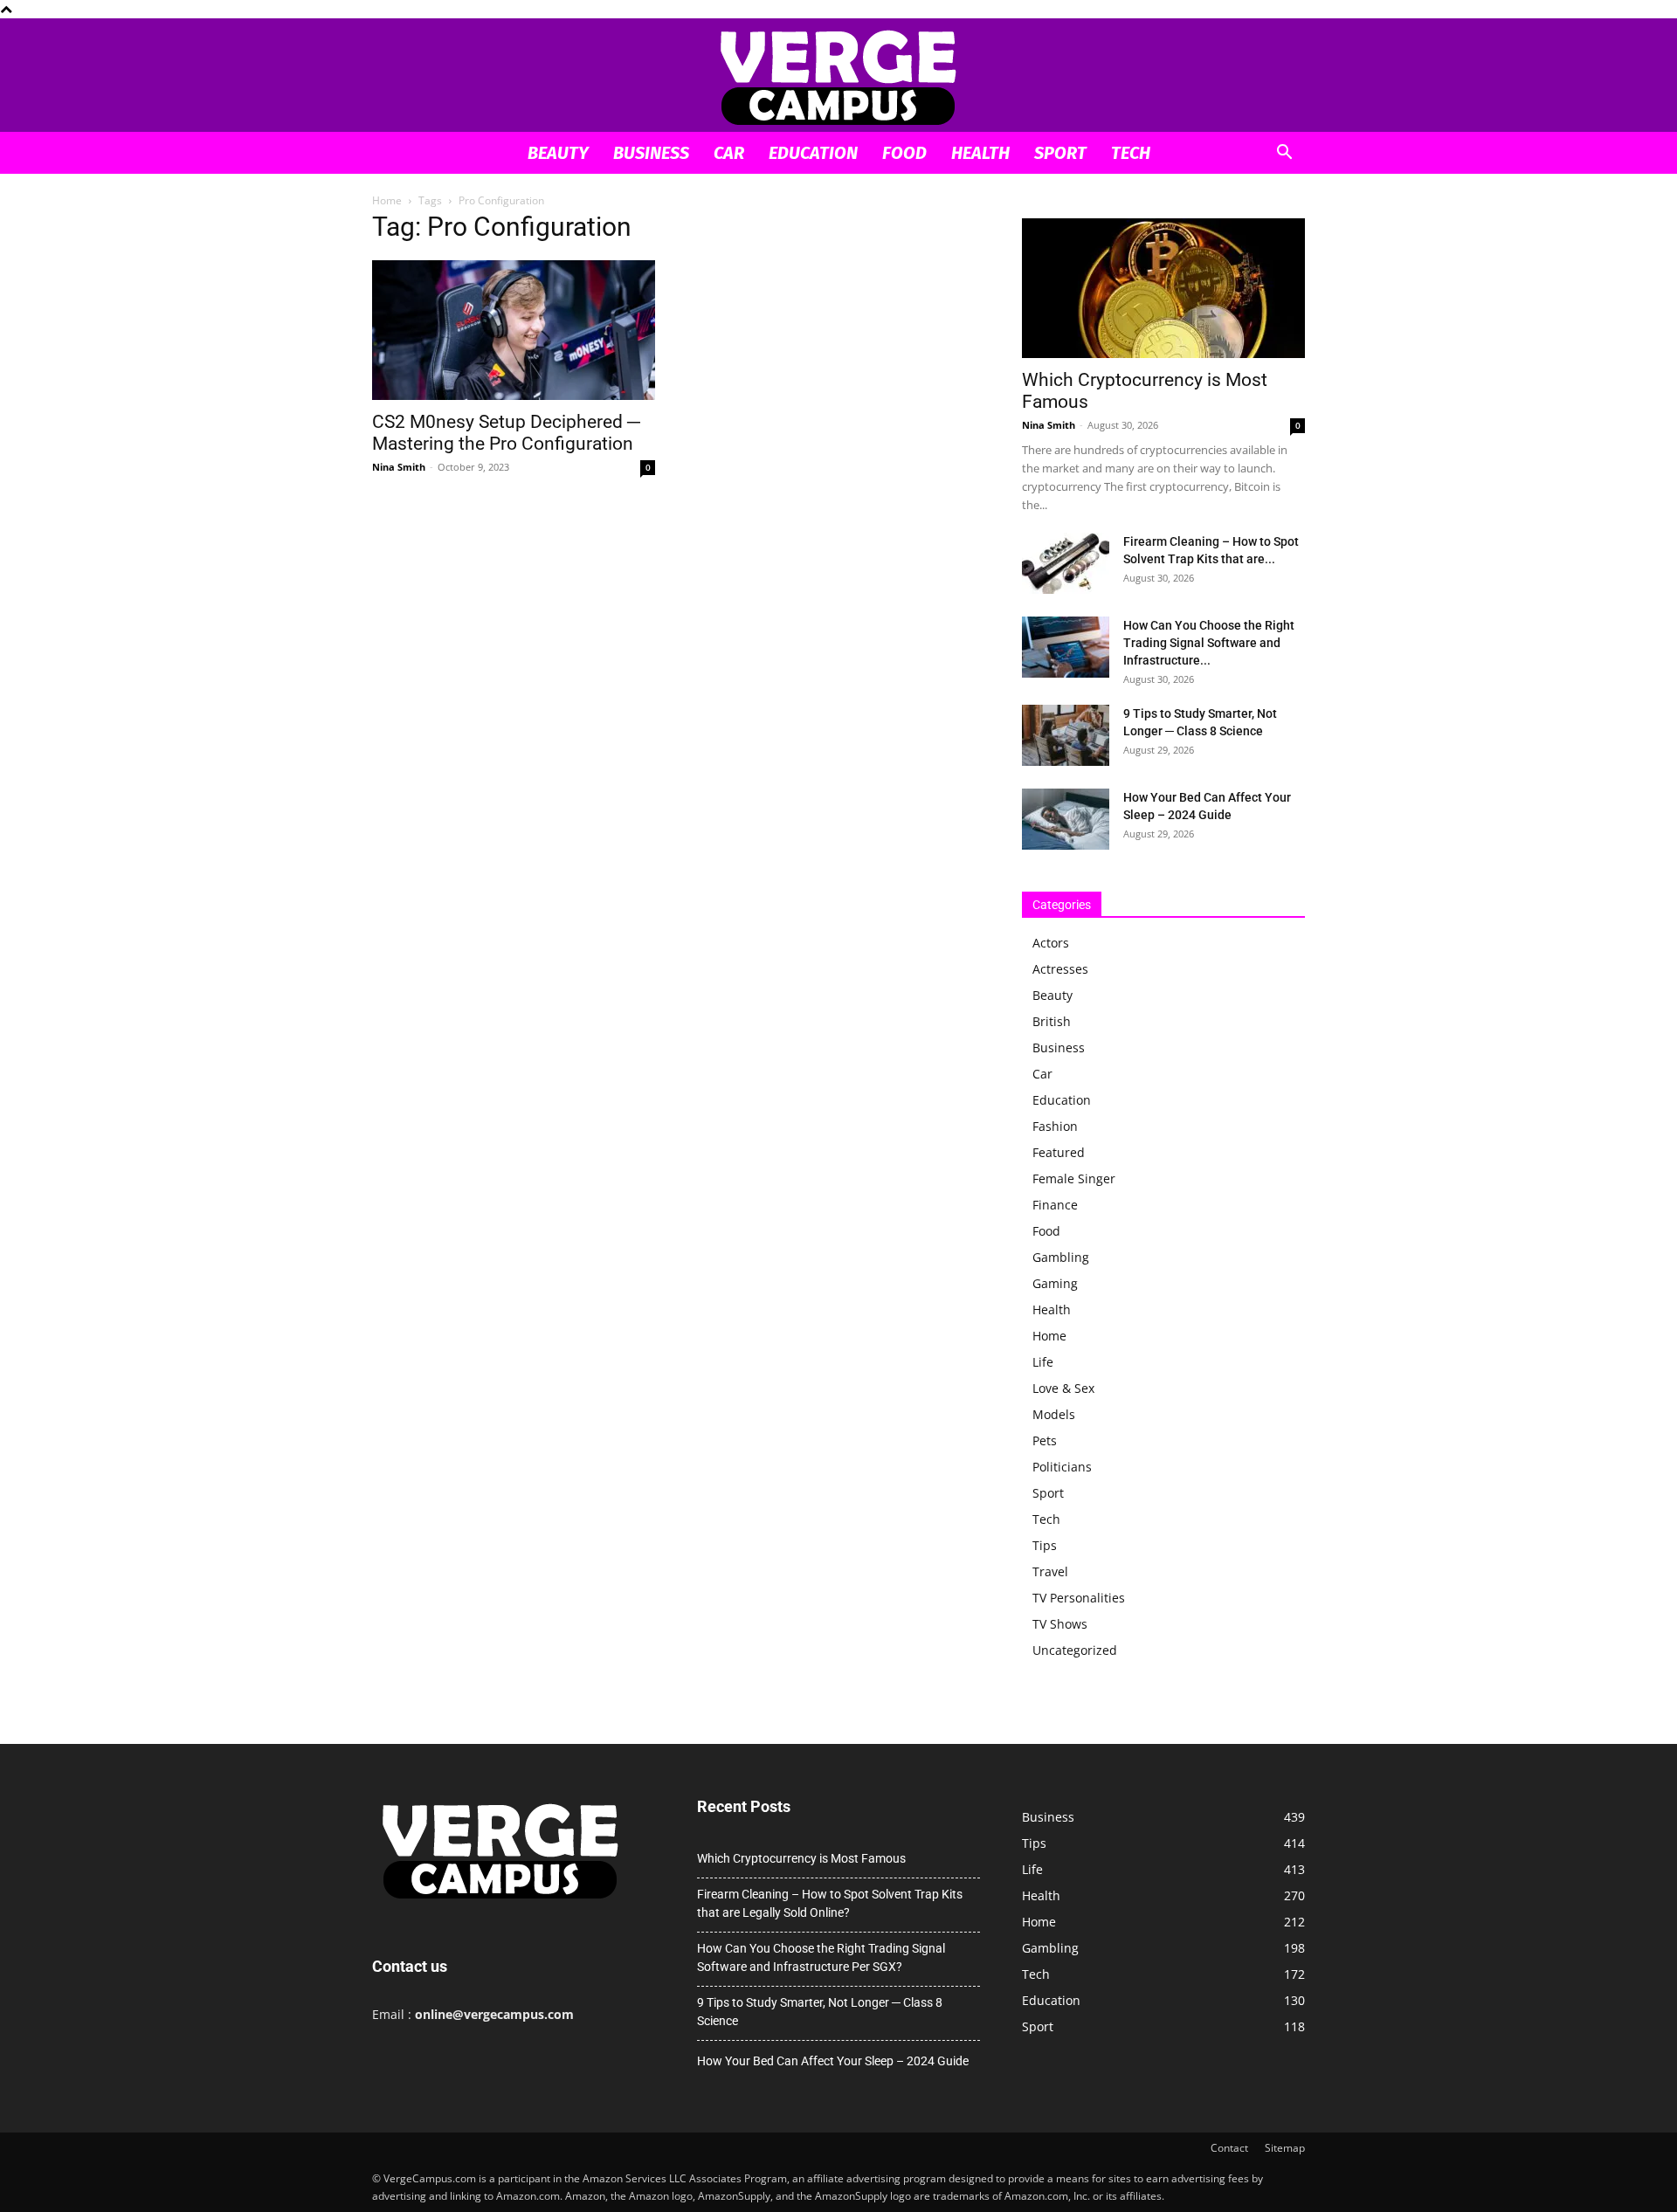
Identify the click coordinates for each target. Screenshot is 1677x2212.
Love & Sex (1063, 1388)
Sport (1060, 153)
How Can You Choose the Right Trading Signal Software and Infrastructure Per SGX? (821, 1957)
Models (1054, 1414)
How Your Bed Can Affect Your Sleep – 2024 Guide (833, 2061)
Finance (1055, 1205)
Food (904, 153)
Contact (1229, 2148)
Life (1043, 1362)
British (1052, 1021)
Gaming (1055, 1283)
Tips (1045, 1545)
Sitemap (1285, 2148)
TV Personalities (1079, 1598)
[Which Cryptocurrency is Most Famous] (1163, 288)
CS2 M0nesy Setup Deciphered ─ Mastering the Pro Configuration (506, 433)
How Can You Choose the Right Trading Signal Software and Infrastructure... (1209, 643)
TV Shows (1060, 1624)
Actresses (1060, 969)
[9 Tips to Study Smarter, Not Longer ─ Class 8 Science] (1066, 735)
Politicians (1062, 1467)
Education (813, 153)
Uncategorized (1075, 1650)
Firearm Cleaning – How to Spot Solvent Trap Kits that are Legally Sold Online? (830, 1903)
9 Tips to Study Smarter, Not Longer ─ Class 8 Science (820, 2012)
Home (387, 200)
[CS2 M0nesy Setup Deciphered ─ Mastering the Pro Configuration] (514, 330)
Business (651, 153)
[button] (1284, 154)
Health (980, 153)
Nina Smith (399, 467)
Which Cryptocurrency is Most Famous (801, 1858)
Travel (1050, 1571)
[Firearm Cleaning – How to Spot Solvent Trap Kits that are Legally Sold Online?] (1066, 563)
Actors (1051, 943)
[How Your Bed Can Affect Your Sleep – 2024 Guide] (1066, 819)
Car (729, 153)
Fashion (1055, 1126)
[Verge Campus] (838, 76)
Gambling (1061, 1257)
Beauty (558, 153)
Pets (1045, 1440)
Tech (1131, 153)
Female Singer (1074, 1178)
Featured (1059, 1152)
